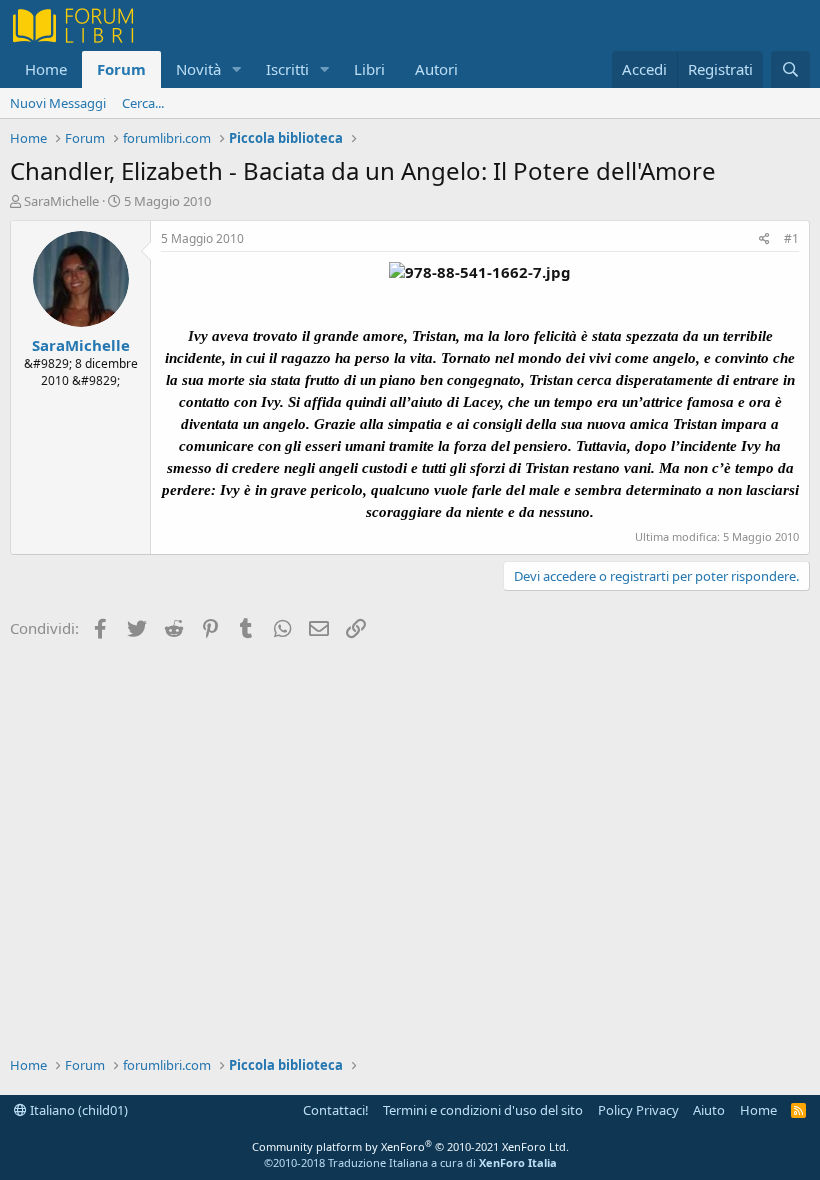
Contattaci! (336, 1110)
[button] (237, 69)
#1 (791, 238)
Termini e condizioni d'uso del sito (483, 1110)
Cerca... (143, 103)
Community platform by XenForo (410, 1146)
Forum (121, 69)
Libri (369, 69)
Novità (198, 69)
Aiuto (709, 1110)
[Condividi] (764, 239)
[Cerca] (790, 69)
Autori (436, 69)
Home (46, 69)
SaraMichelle (61, 201)
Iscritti (287, 69)
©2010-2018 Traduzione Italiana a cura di (410, 1162)
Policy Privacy (638, 1110)
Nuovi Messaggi (58, 103)
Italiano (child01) (77, 1110)
